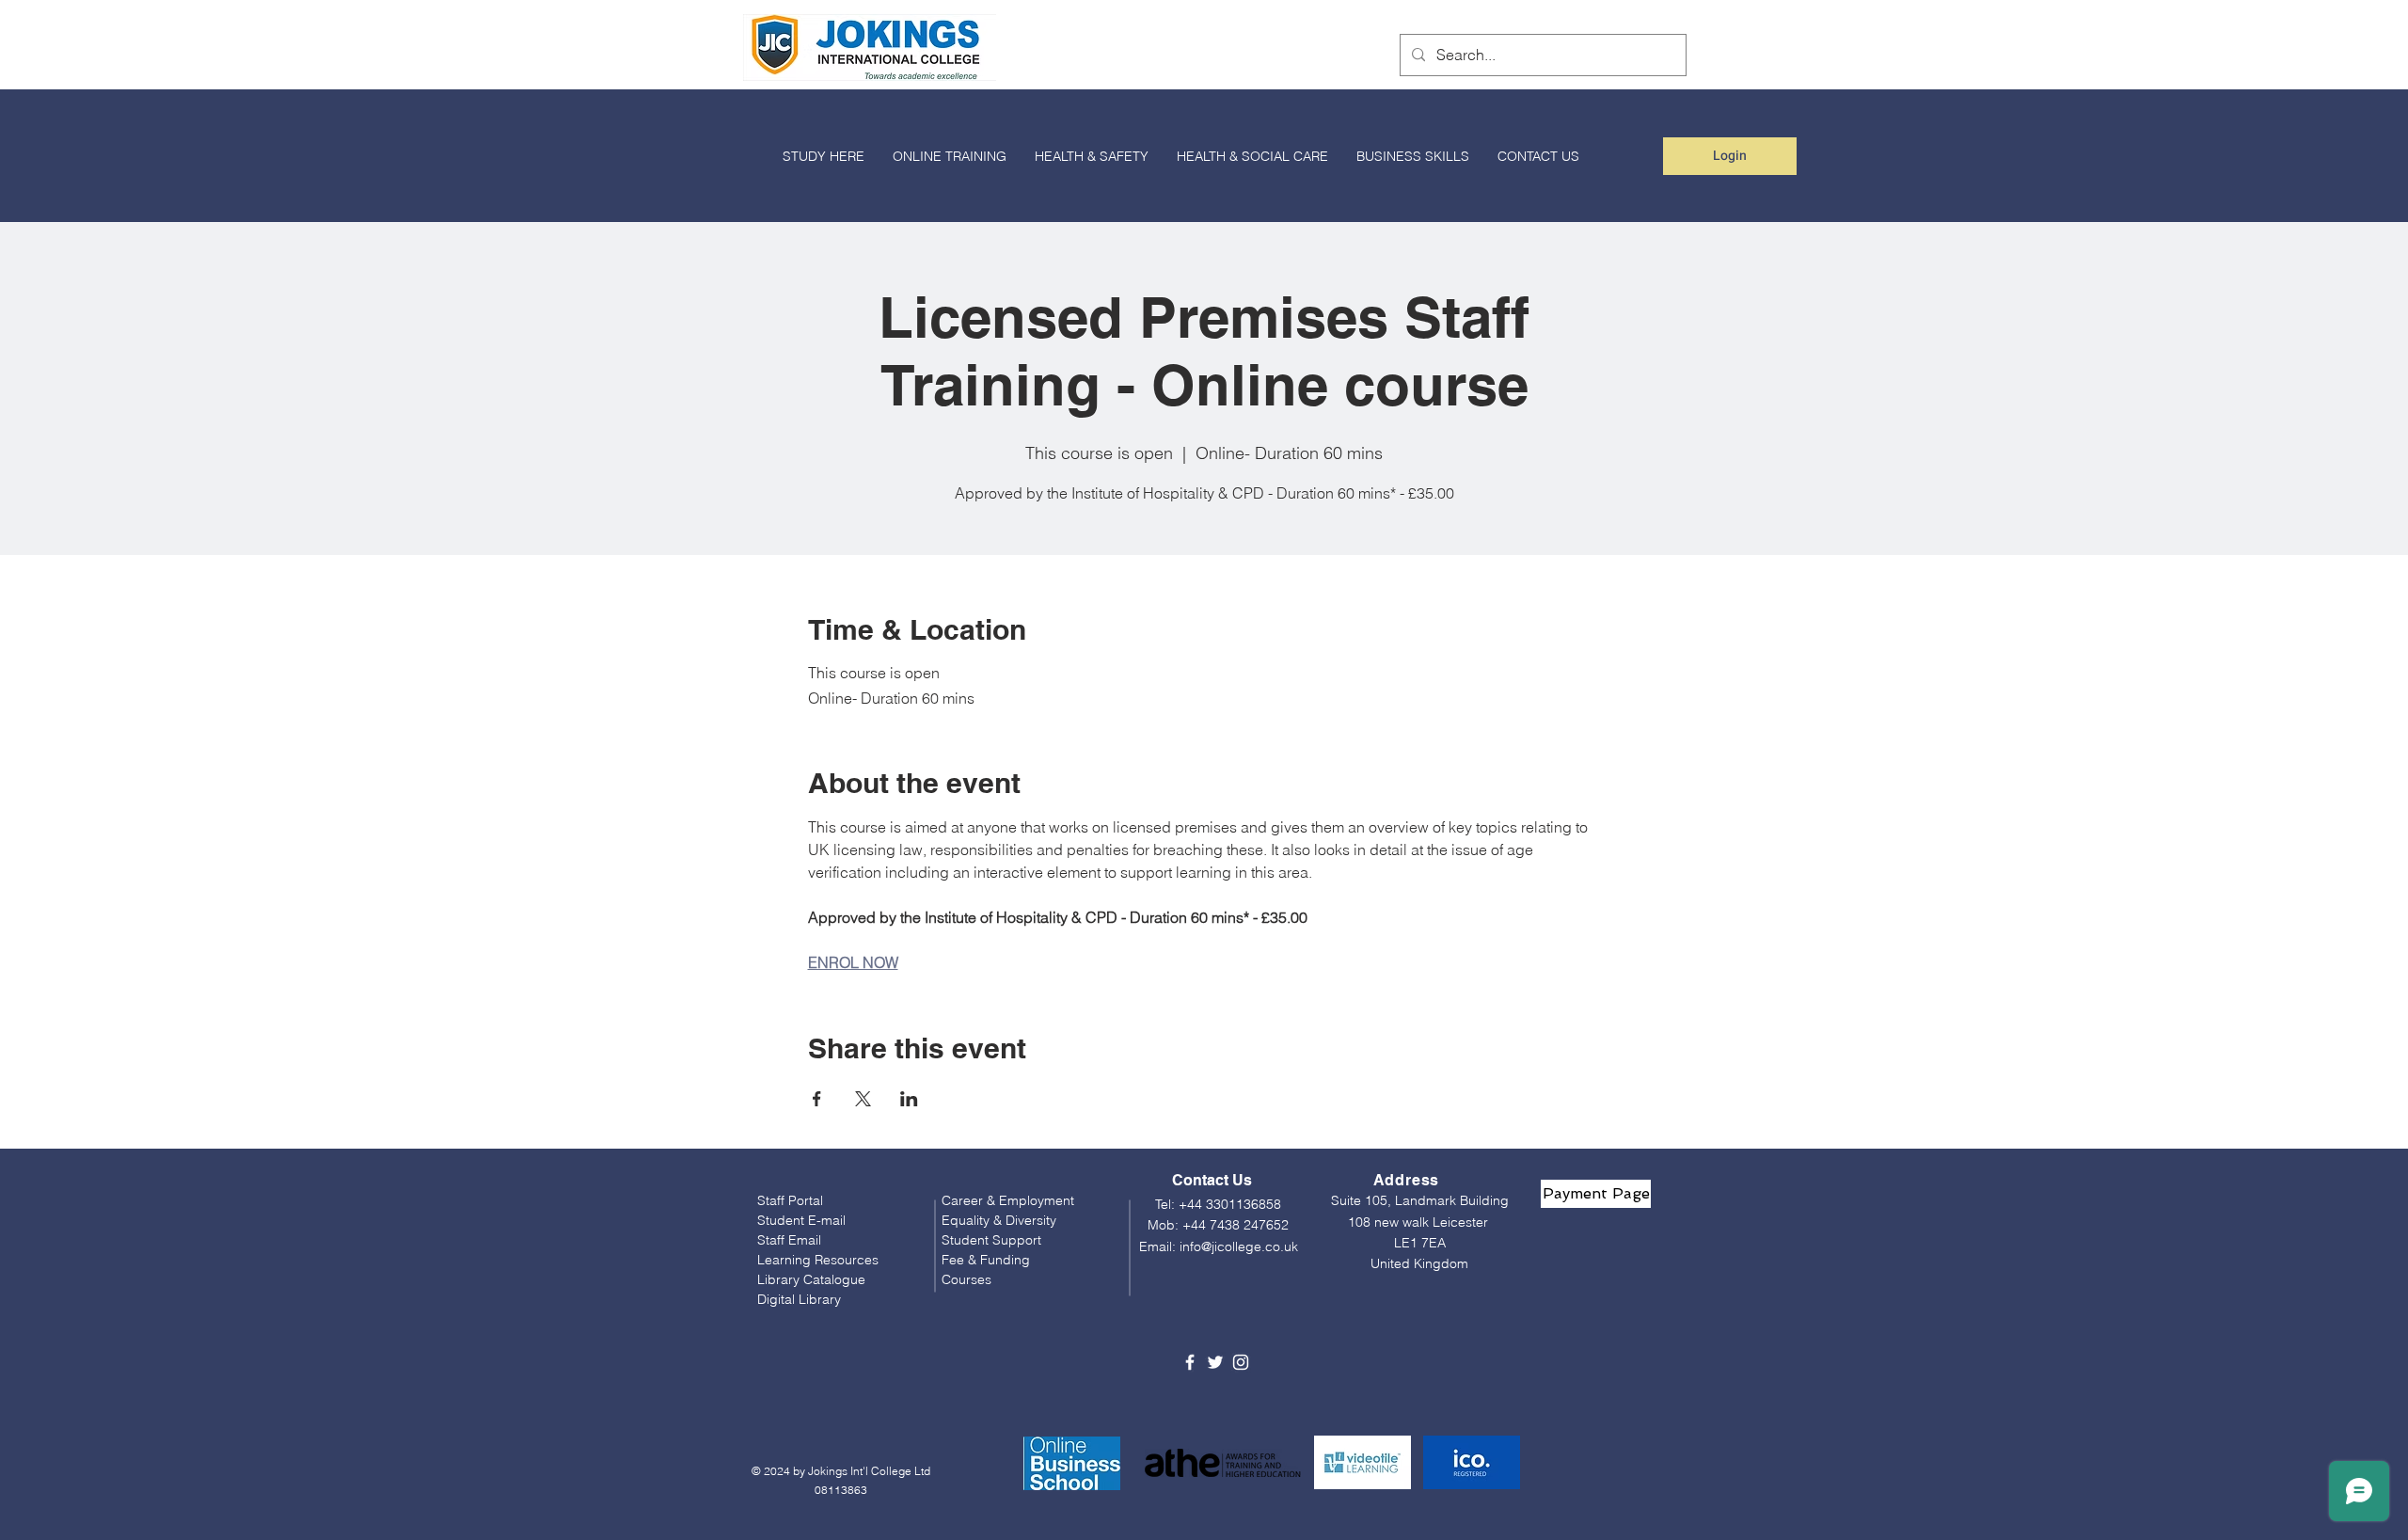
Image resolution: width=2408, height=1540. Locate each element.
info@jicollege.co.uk (1239, 1246)
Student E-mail (801, 1220)
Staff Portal (790, 1200)
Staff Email (789, 1240)
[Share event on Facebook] (817, 1099)
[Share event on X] (863, 1099)
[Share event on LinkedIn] (909, 1099)
